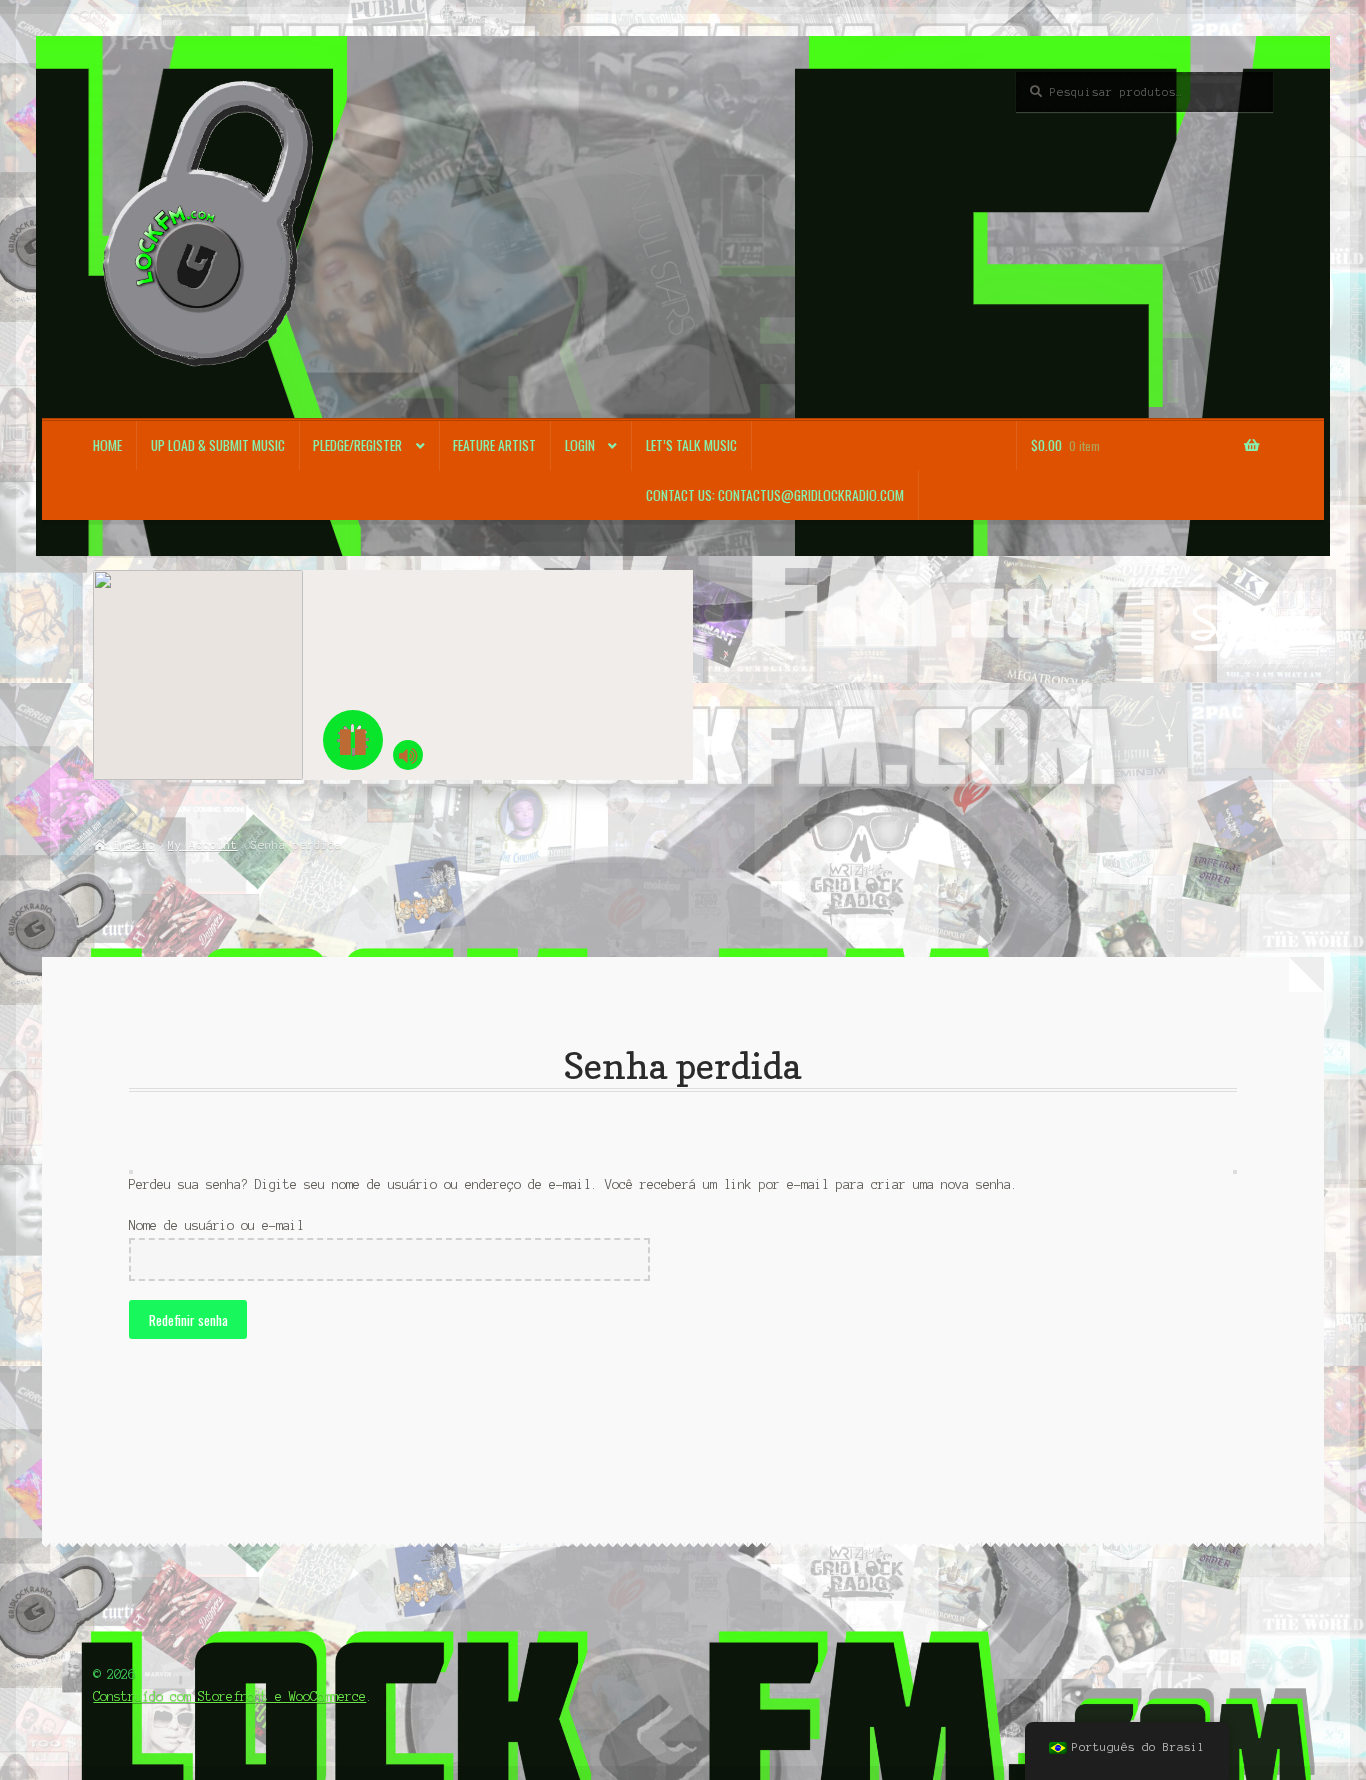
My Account (203, 845)
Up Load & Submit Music (218, 445)
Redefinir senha (188, 1320)
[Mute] (408, 755)
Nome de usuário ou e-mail (216, 1225)
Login (580, 445)
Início (133, 845)
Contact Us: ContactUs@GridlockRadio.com (775, 495)
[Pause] (353, 740)
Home (107, 445)
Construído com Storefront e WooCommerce (229, 1696)
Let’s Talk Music (691, 445)
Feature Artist (494, 445)
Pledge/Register (357, 445)
